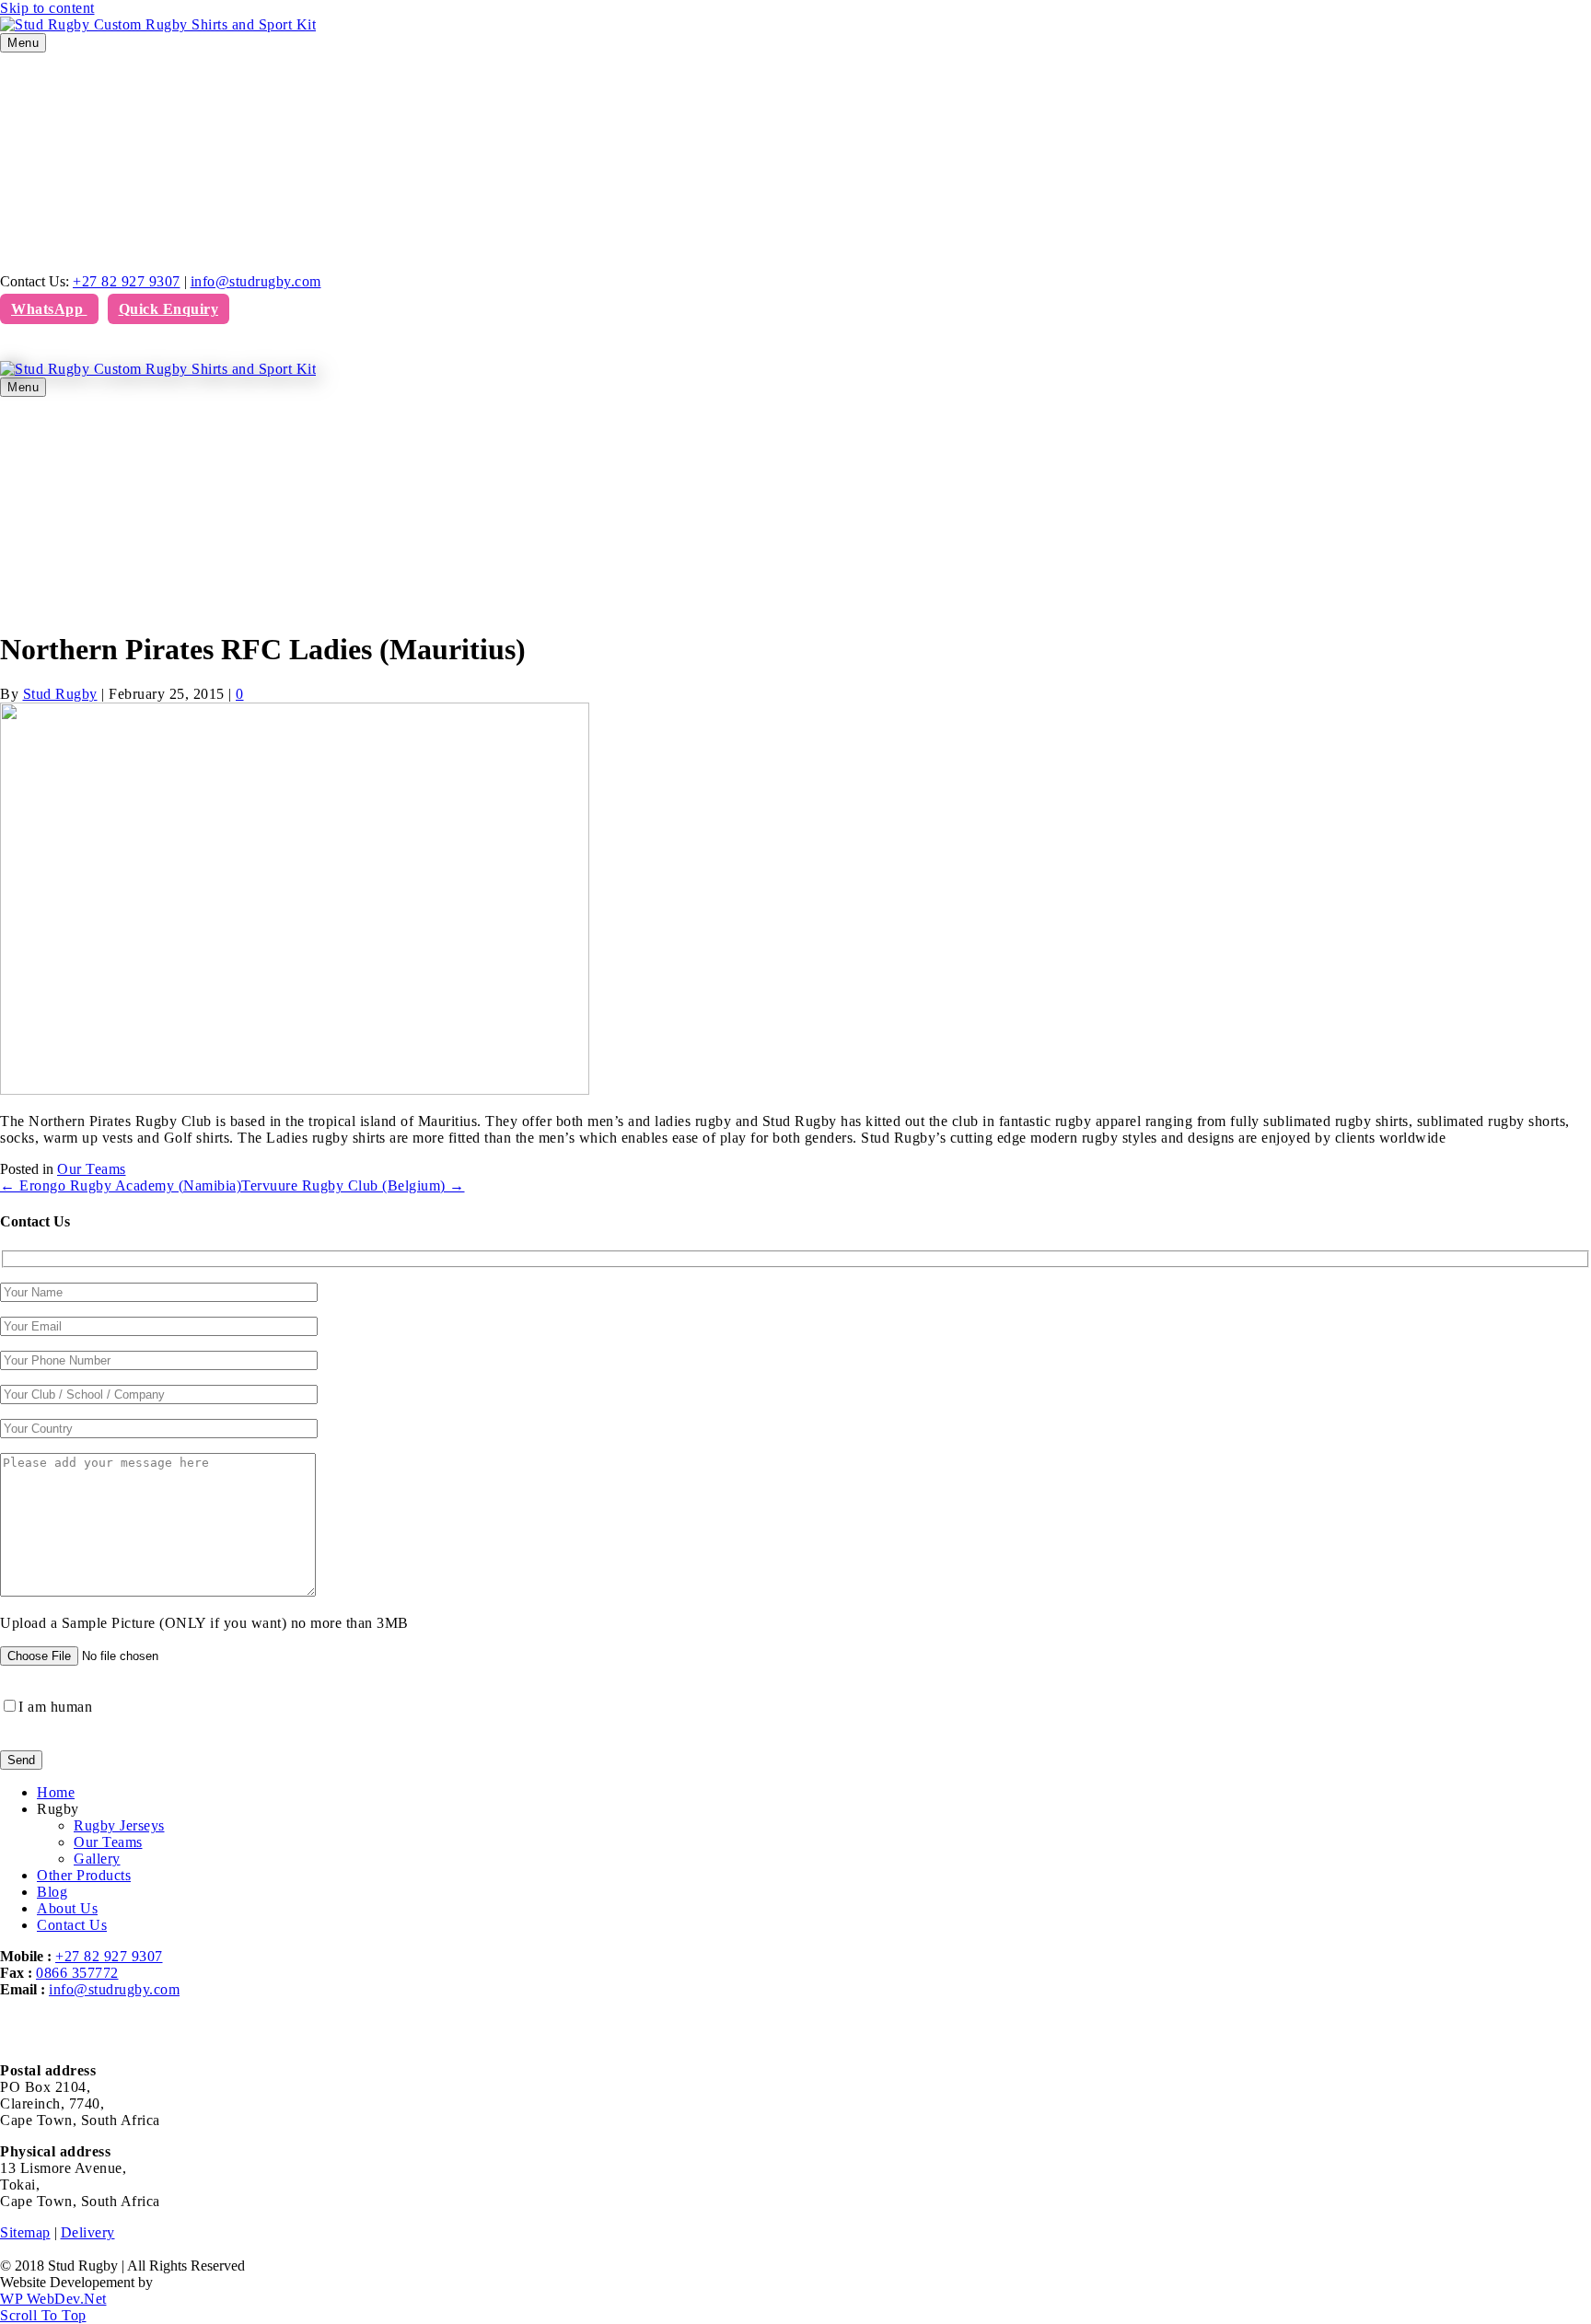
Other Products (84, 1875)
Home (56, 1792)
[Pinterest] (14, 346)
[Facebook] (3, 346)
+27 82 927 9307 (127, 281)
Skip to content (47, 8)
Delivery (88, 2232)
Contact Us (72, 1925)
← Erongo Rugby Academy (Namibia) (121, 1185)
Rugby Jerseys (119, 1825)
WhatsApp (49, 309)
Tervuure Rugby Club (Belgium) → (353, 1185)
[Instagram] (19, 346)
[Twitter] (8, 346)
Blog (52, 1892)
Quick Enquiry (169, 309)
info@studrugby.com (256, 281)
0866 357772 (77, 1973)
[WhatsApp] (25, 346)
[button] (43, 2315)
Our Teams (92, 1169)
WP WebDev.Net (53, 2299)
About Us (67, 1908)
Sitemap (25, 2232)
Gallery (97, 1859)
